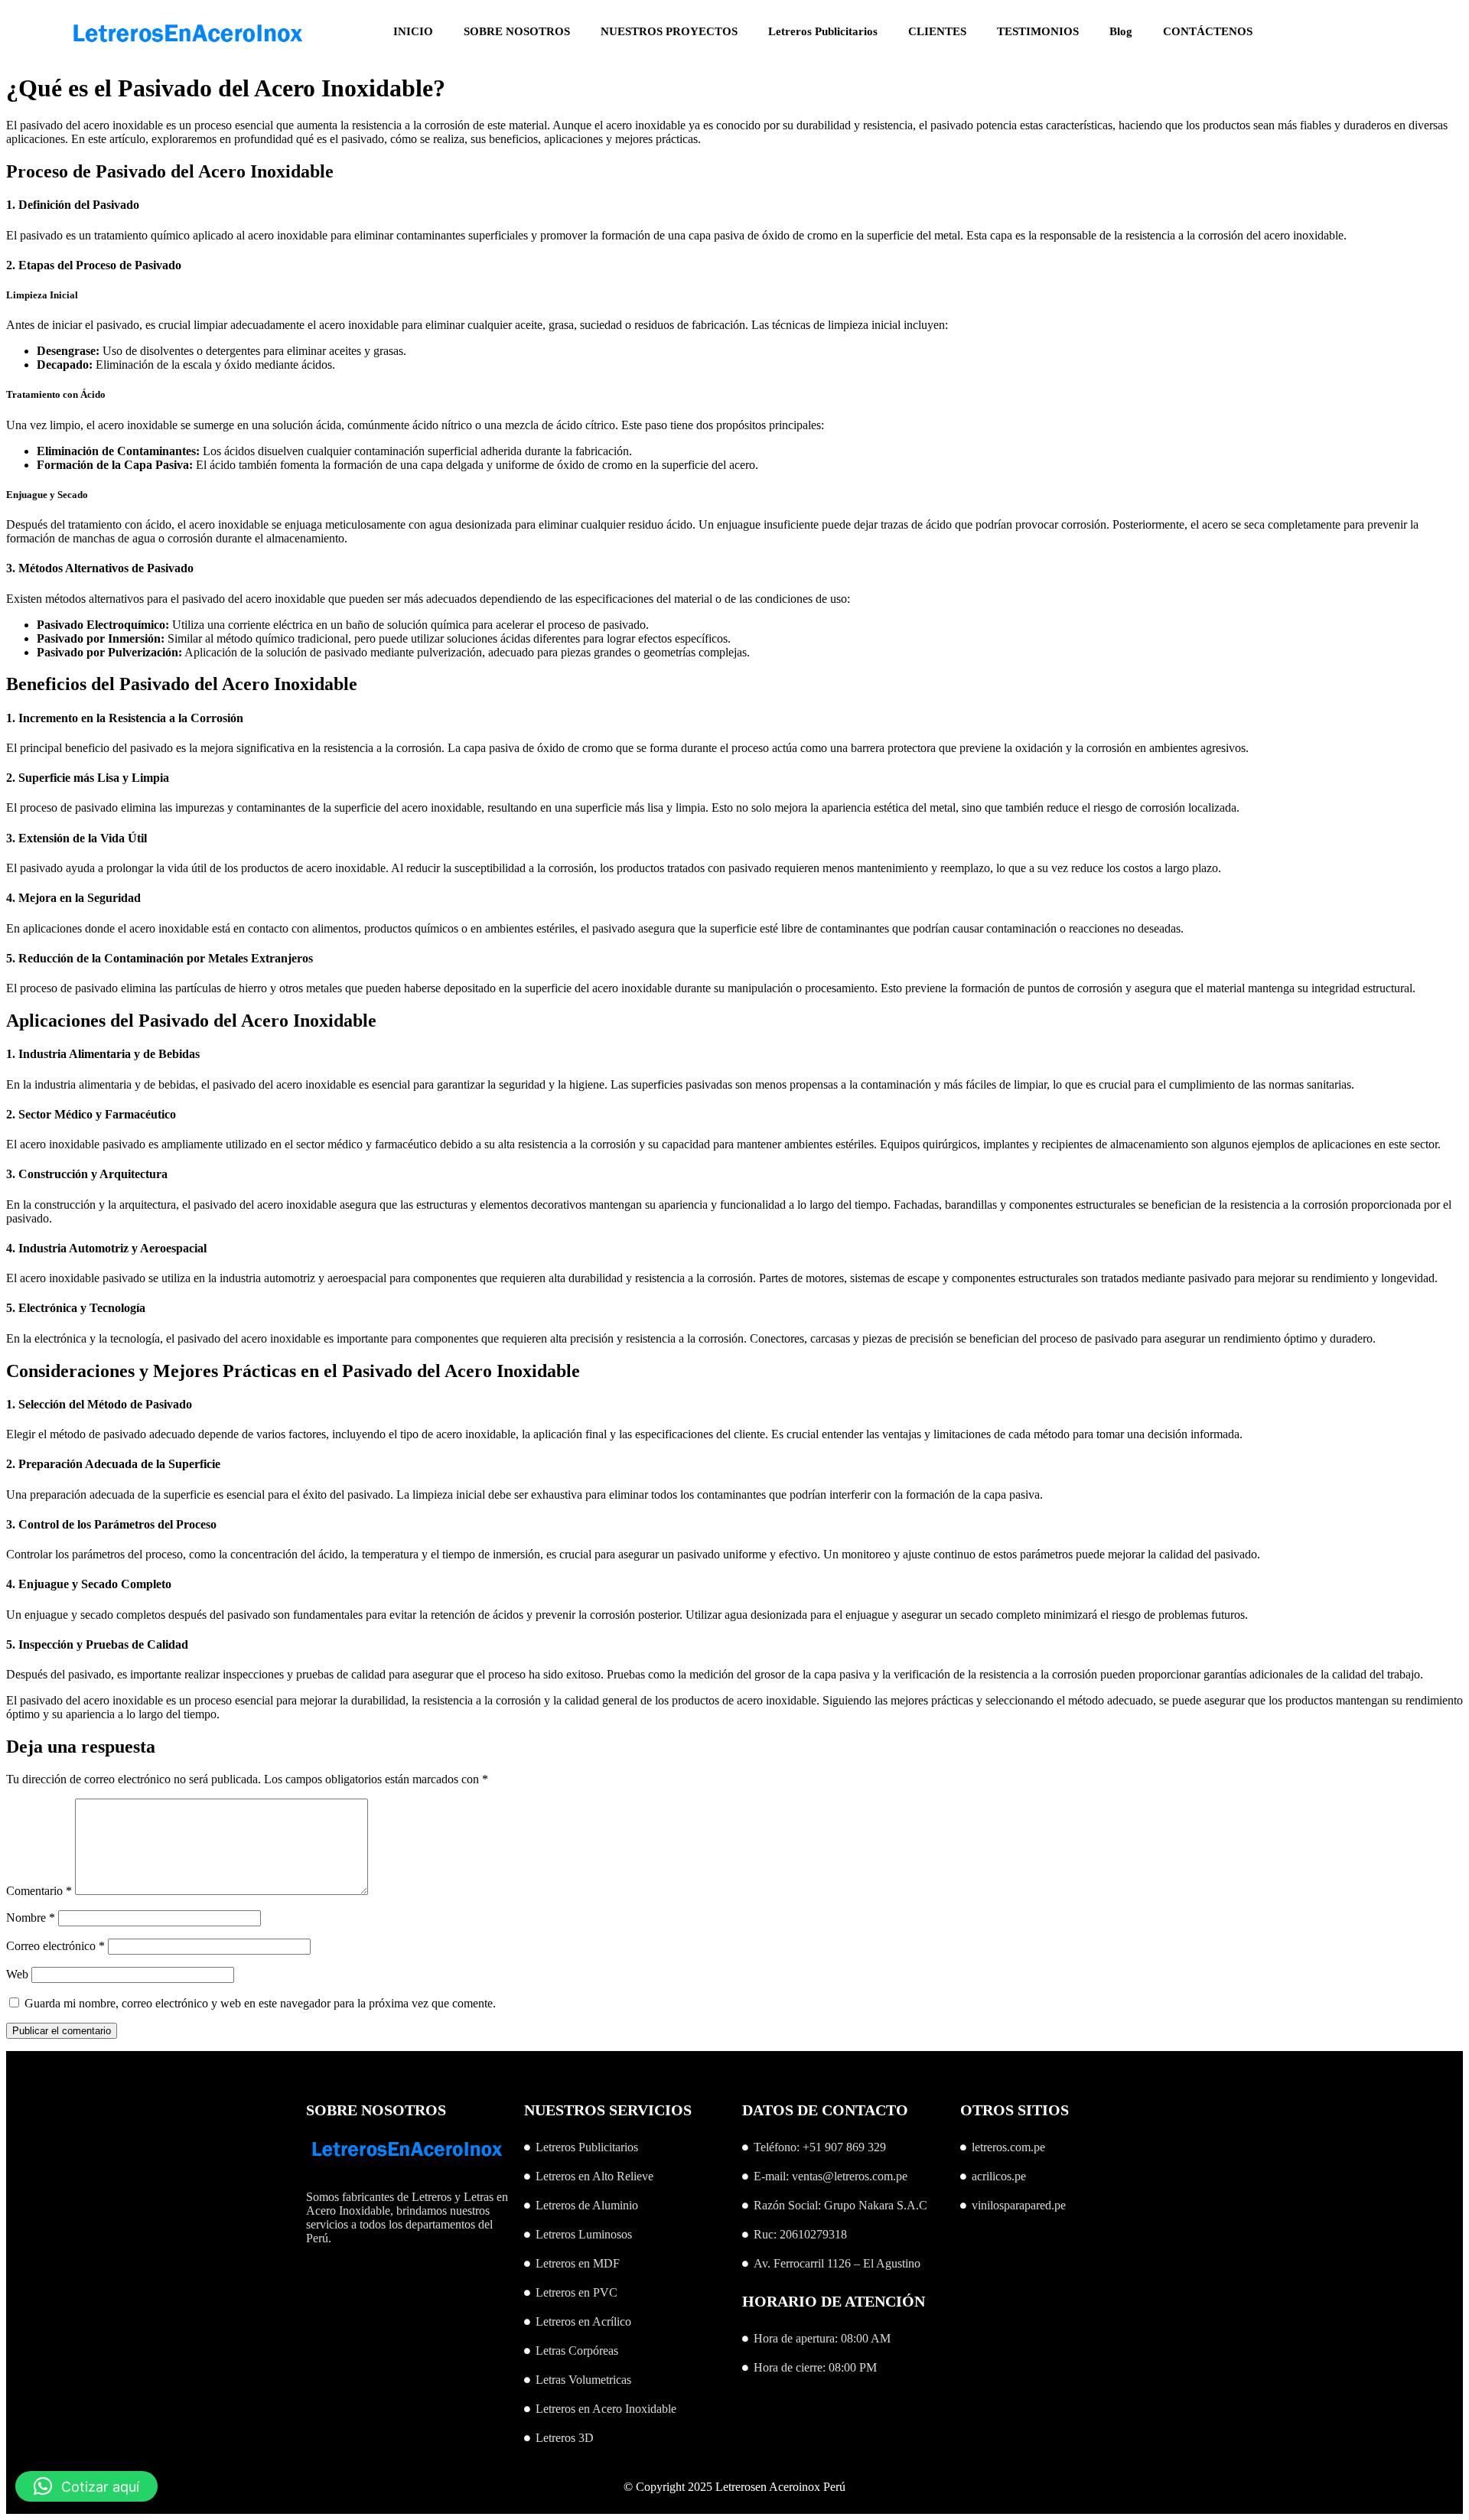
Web (17, 1974)
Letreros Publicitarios (823, 31)
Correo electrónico (55, 1946)
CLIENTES (937, 31)
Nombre (31, 1918)
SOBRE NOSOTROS (517, 31)
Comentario (39, 1891)
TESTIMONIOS (1038, 31)
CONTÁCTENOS (1208, 31)
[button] (86, 2486)
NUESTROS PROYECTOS (669, 31)
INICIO (413, 31)
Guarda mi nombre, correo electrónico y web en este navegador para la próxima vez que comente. (260, 2003)
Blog (1121, 31)
